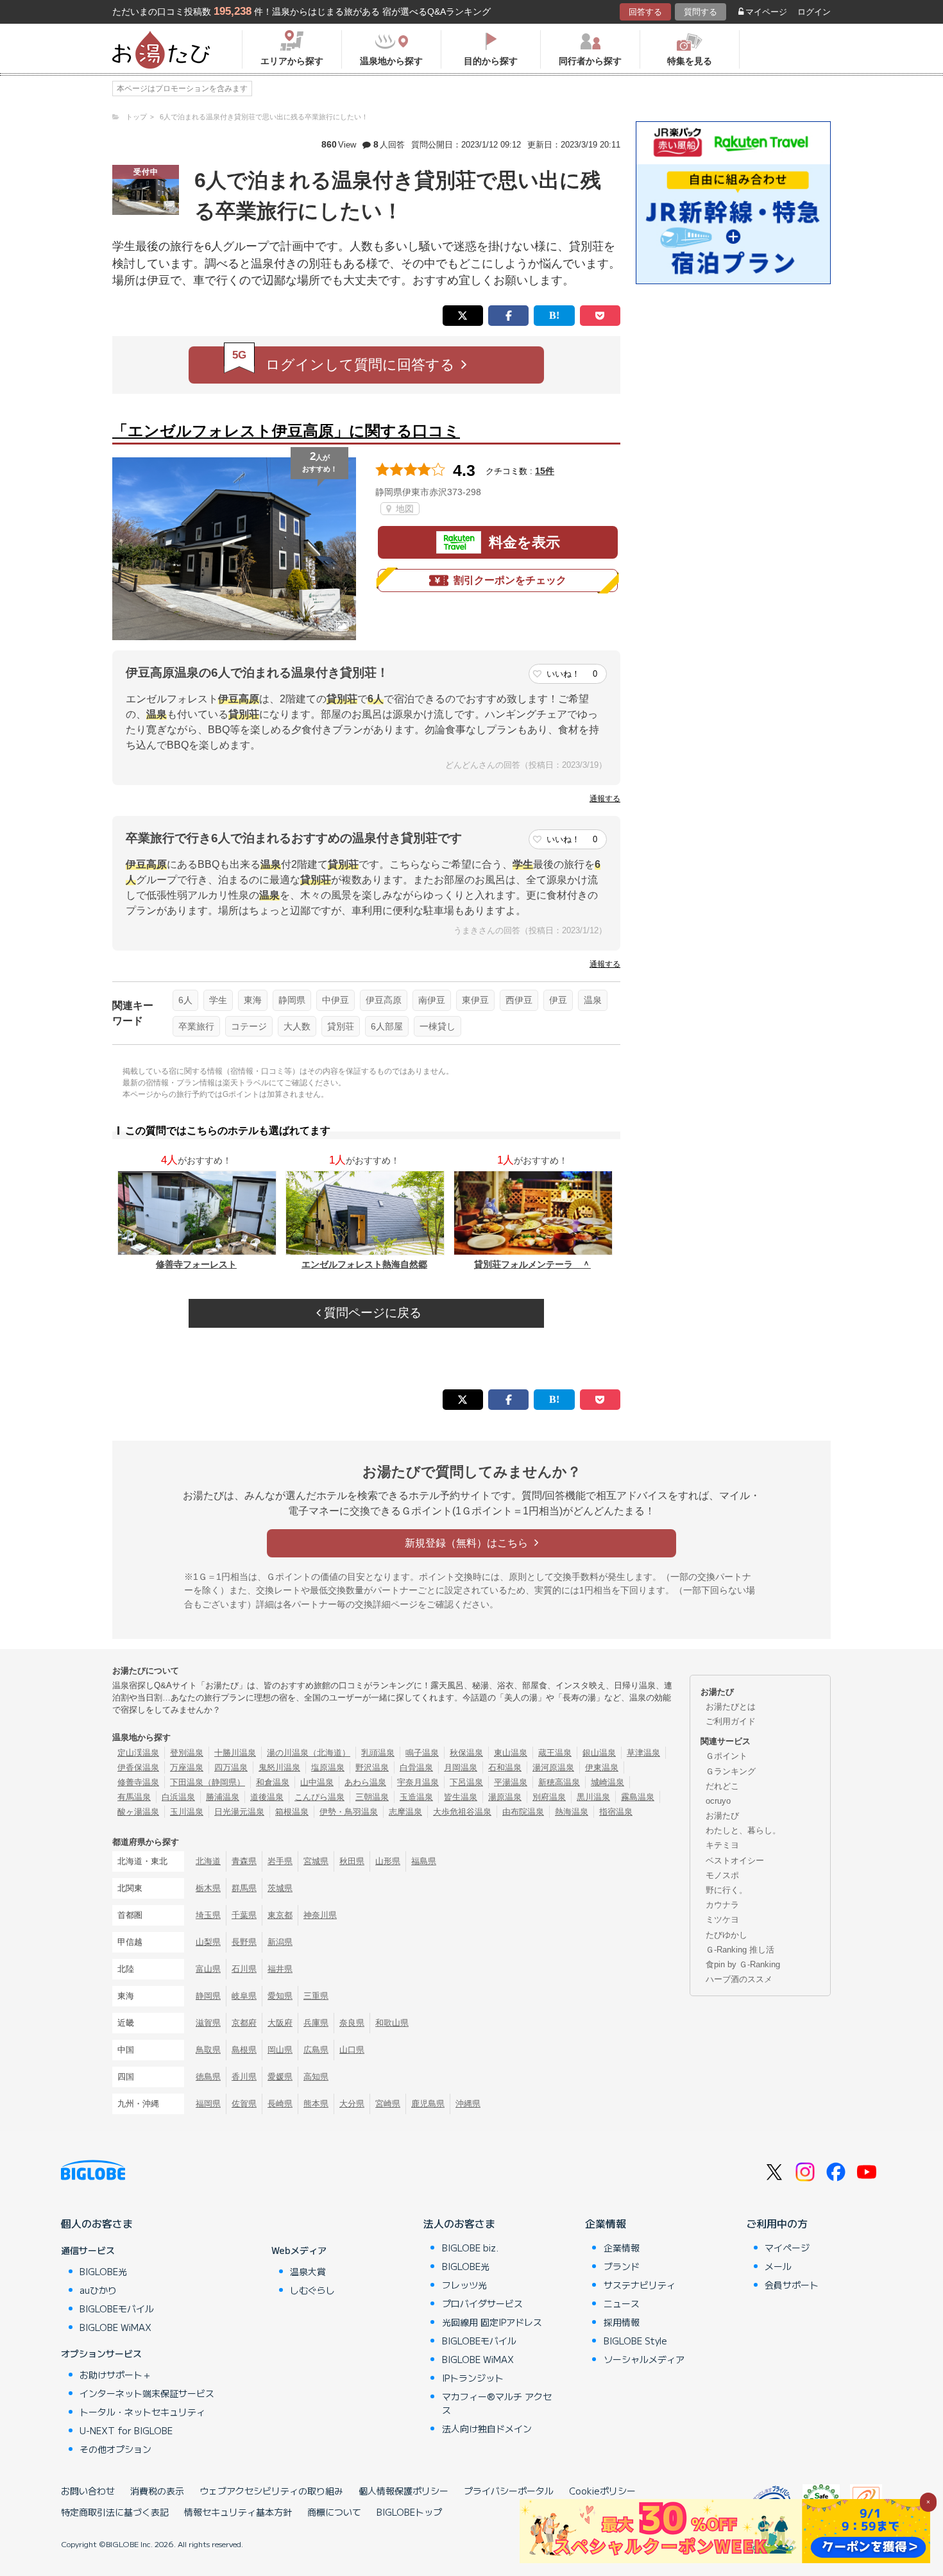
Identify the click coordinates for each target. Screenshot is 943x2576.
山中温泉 (317, 1782)
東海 (253, 1000)
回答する (645, 12)
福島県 (424, 1861)
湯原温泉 (505, 1797)
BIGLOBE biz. (470, 2248)
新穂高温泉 (559, 1782)
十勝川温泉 (235, 1753)
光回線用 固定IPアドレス (492, 2322)
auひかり (98, 2290)
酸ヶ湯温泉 (138, 1812)
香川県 (244, 2077)
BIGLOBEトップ (409, 2512)
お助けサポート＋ (115, 2375)
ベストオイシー (735, 1860)
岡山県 (280, 2050)
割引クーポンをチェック (510, 580)
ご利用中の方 (777, 2223)
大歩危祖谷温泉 (462, 1812)
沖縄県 (468, 2104)
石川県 (244, 1969)
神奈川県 (320, 1915)
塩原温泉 (328, 1767)
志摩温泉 (405, 1812)
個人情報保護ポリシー (404, 2491)
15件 (545, 471)
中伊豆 (336, 1000)
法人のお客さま (459, 2223)
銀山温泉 (599, 1753)
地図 (404, 509)
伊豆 (558, 1000)
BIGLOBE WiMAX (115, 2327)
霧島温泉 (638, 1797)
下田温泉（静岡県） (208, 1782)
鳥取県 (208, 2050)
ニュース (622, 2303)
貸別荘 (341, 1026)
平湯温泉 (511, 1782)
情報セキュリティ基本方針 (238, 2512)
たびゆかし (726, 1935)
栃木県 (208, 1888)
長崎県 (280, 2104)
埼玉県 (208, 1915)
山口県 (352, 2050)
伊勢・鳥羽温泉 (349, 1812)
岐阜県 (244, 1996)
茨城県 (280, 1888)
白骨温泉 (416, 1767)
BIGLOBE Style (635, 2341)
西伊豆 (519, 1000)
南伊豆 (432, 1000)
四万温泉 (231, 1767)
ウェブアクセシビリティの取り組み (271, 2491)
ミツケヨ (722, 1919)
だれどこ (722, 1786)
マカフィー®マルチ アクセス (497, 2403)
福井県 (280, 1969)
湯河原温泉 (553, 1767)
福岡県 (208, 2104)
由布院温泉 (523, 1812)
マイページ (766, 12)
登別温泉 (187, 1753)
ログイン (814, 12)
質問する (701, 12)
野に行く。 (726, 1890)
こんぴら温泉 (319, 1797)
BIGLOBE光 (103, 2271)
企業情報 (606, 2223)
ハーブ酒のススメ (739, 1979)
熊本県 (316, 2104)
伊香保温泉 (138, 1767)
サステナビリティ (640, 2285)
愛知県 (280, 1996)
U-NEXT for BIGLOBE (126, 2430)
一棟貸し (438, 1026)
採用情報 (622, 2322)
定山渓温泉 (138, 1753)
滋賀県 (208, 2023)
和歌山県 (392, 2023)
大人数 (297, 1026)
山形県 (388, 1861)
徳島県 (208, 2077)
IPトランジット (473, 2378)
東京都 (280, 1915)
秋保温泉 (466, 1753)
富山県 (208, 1969)
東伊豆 (475, 1000)
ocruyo (718, 1801)
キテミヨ (722, 1845)
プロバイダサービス (482, 2303)
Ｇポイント (726, 1756)
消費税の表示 (157, 2491)
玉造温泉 (416, 1797)
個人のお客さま (97, 2223)
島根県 (244, 2050)
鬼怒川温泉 (279, 1767)
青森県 (244, 1861)
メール (778, 2266)
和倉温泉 (273, 1782)
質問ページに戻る (371, 1313)
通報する (605, 799)
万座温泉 (187, 1767)
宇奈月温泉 (418, 1782)
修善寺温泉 (138, 1782)
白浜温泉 (178, 1797)
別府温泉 (549, 1797)
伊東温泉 (602, 1767)
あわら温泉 (365, 1782)
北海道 (208, 1861)
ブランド (622, 2266)
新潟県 (280, 1942)
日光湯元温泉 (239, 1812)
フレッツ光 (464, 2285)
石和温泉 (505, 1767)
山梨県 (208, 1942)
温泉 (593, 1000)
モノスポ (722, 1875)
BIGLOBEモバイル (117, 2309)
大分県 (352, 2104)
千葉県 (244, 1915)
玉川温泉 (187, 1812)
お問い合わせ (88, 2491)
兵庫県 (316, 2023)
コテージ (249, 1026)
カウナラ (722, 1905)
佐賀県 (244, 2104)
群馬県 (244, 1888)
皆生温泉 (461, 1797)
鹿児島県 (428, 2104)
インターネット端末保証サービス (147, 2393)
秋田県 (352, 1861)
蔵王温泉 (555, 1753)
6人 (185, 1000)
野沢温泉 (372, 1767)
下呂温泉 (466, 1782)
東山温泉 (511, 1753)
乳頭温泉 (378, 1753)
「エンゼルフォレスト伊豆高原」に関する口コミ (286, 431)
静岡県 (292, 1000)
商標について (334, 2512)
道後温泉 (267, 1797)
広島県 (316, 2050)
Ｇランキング (731, 1771)
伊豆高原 (384, 1000)
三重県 (316, 1996)
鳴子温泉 (422, 1753)
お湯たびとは (731, 1707)
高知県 (316, 2077)
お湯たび (722, 1816)
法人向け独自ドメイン (487, 2428)
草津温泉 (643, 1753)
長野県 (244, 1942)
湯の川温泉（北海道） (309, 1753)
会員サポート (792, 2285)
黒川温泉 (593, 1797)
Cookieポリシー (602, 2491)
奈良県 (352, 2023)
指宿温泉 (616, 1812)
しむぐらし (312, 2290)
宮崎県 (388, 2104)
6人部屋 (387, 1026)
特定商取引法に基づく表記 (115, 2512)
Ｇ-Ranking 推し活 (740, 1950)
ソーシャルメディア (644, 2359)
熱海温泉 (572, 1812)
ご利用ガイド (731, 1721)
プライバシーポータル (509, 2491)
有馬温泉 (134, 1797)
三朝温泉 (372, 1797)
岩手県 (280, 1861)
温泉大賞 (308, 2271)
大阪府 (280, 2023)
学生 (218, 1000)
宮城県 (316, 1861)
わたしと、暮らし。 (743, 1830)
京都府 (244, 2023)
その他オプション (115, 2449)
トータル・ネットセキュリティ (142, 2412)
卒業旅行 (196, 1026)
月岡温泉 (461, 1767)
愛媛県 (280, 2077)
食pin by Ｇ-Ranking (743, 1964)
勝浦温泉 (223, 1797)
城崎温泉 (607, 1782)
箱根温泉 (292, 1812)
